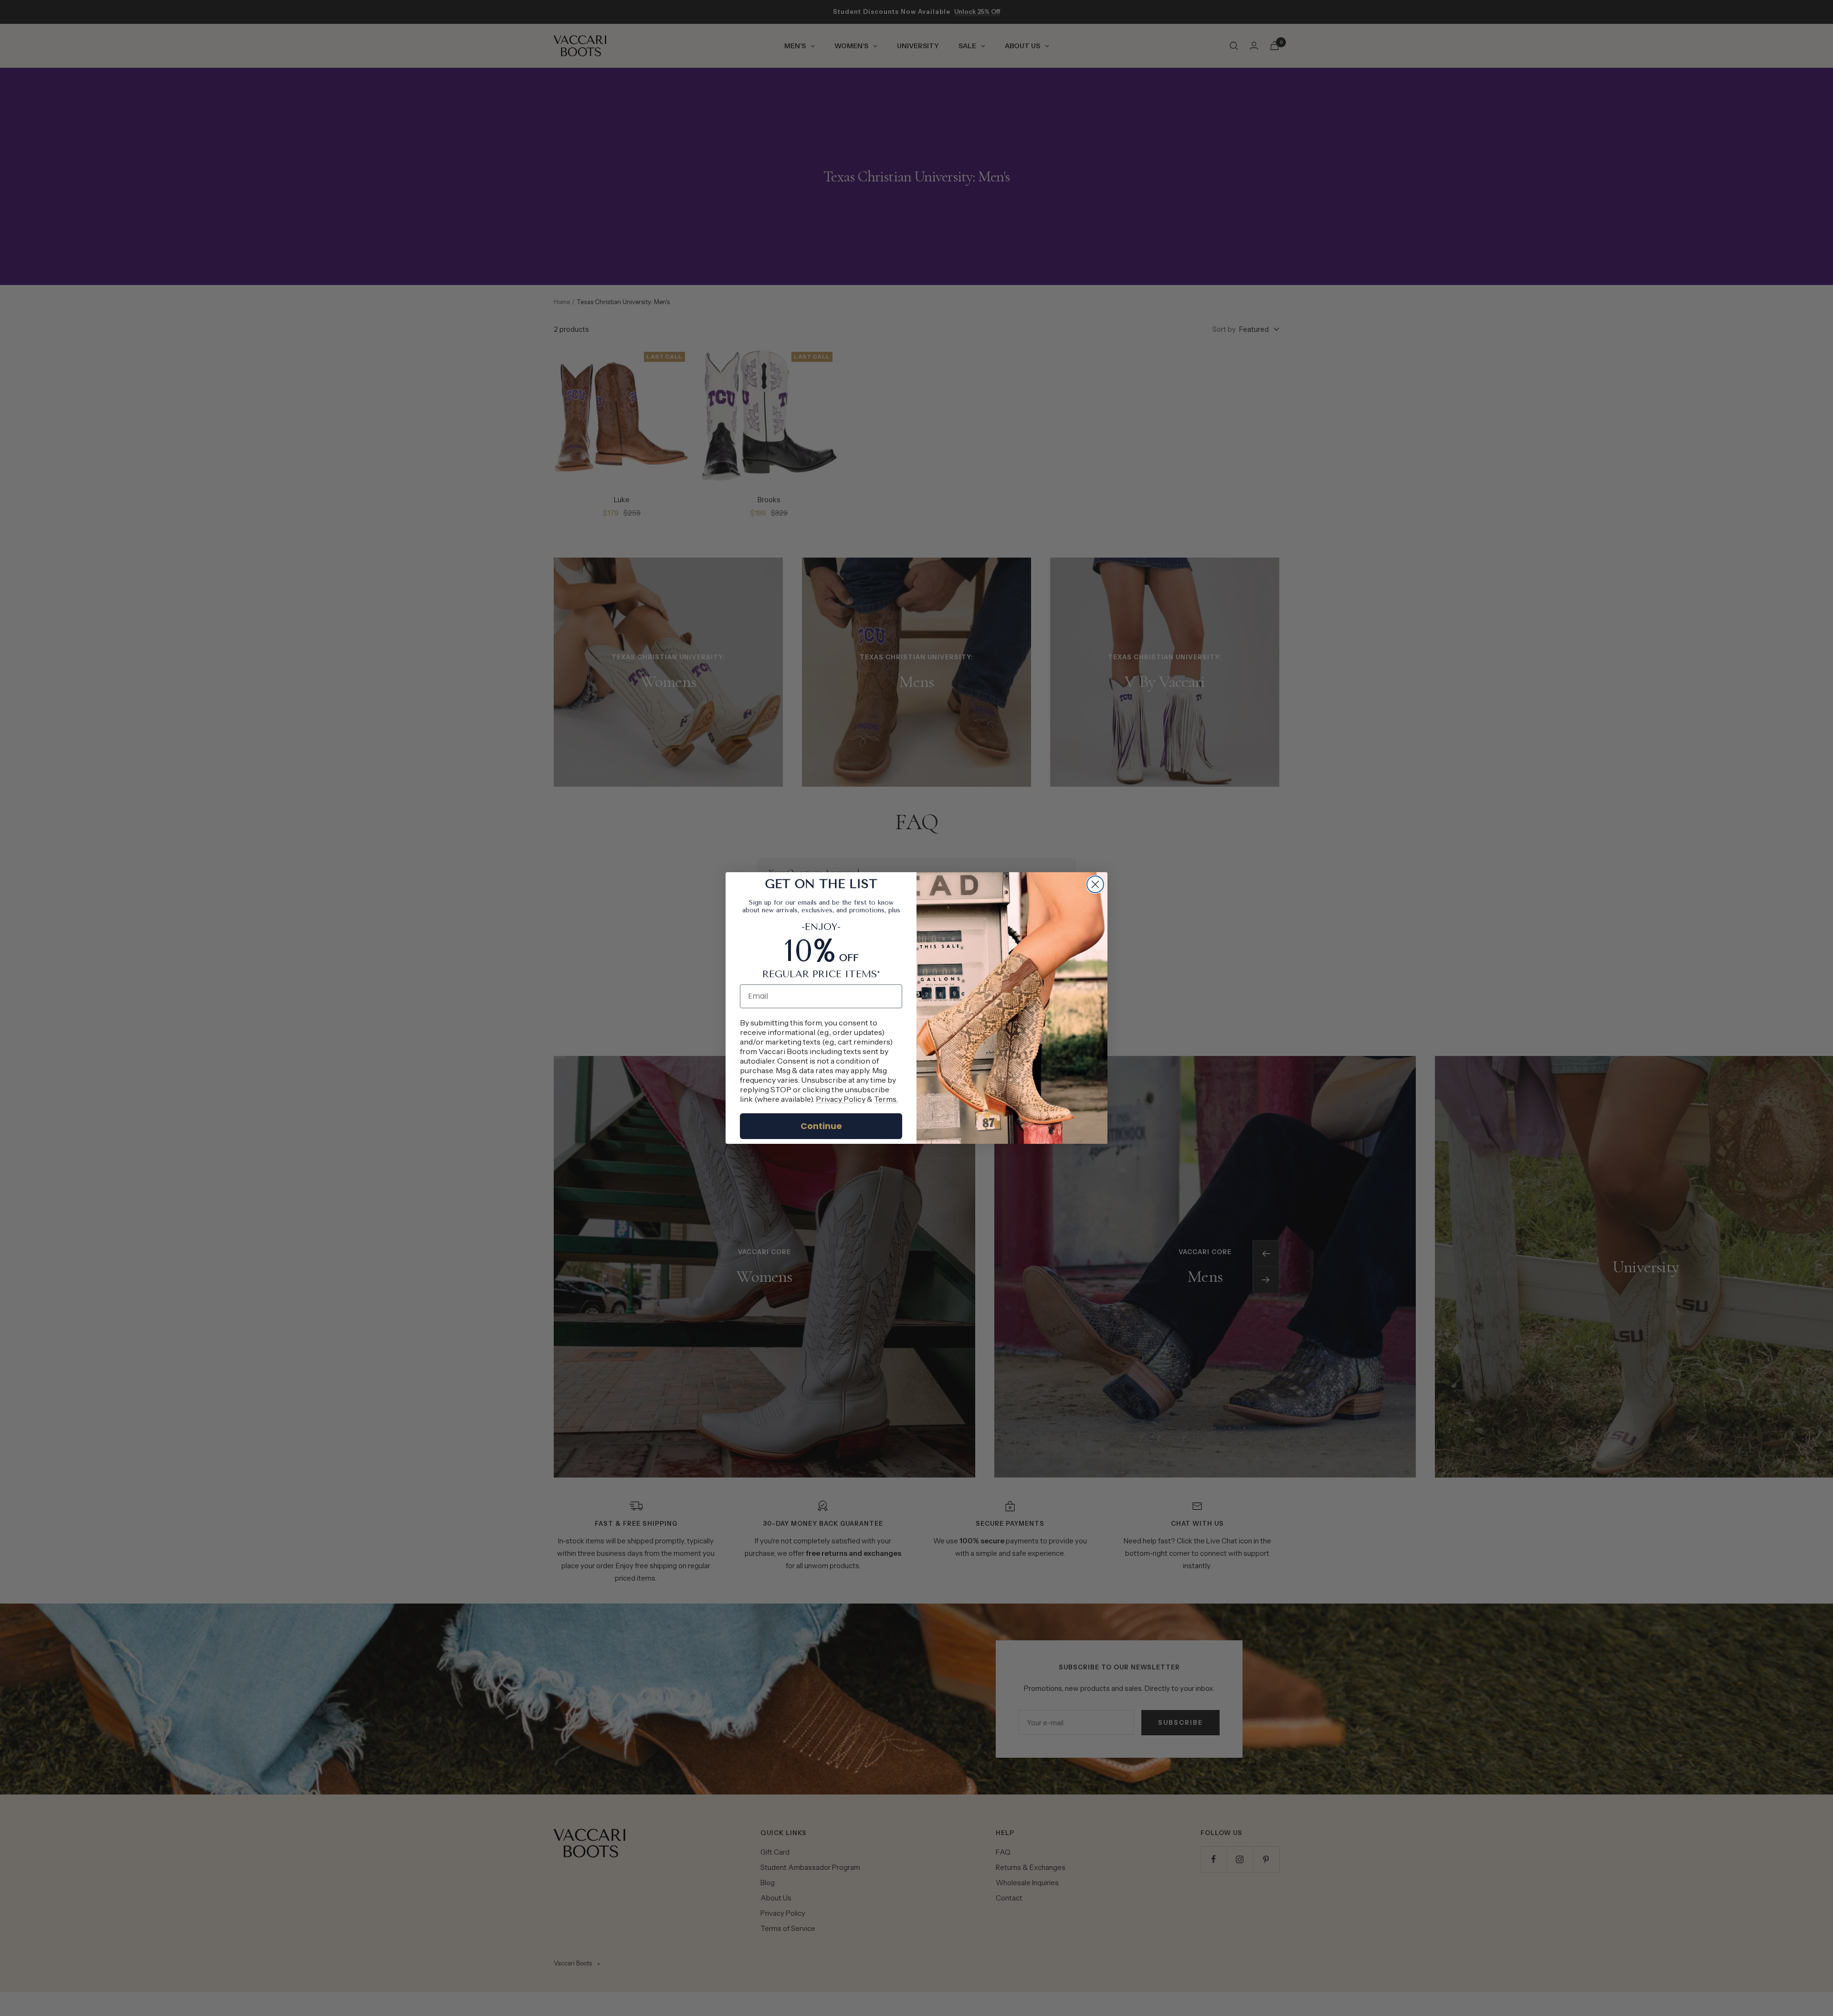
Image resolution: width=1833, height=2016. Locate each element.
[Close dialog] (1095, 884)
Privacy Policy (841, 1099)
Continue (821, 1126)
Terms (885, 1099)
